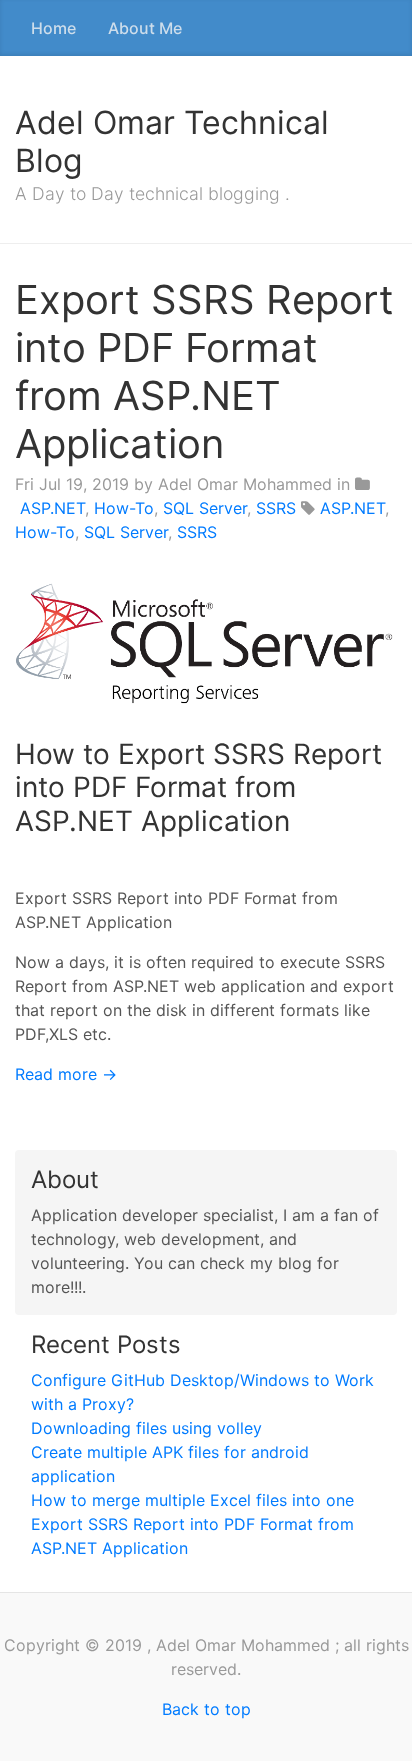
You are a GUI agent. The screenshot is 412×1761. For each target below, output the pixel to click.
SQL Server (205, 508)
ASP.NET (52, 508)
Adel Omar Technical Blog (172, 141)
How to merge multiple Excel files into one (192, 1500)
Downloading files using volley (146, 1428)
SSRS (276, 508)
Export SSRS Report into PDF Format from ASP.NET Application (204, 371)
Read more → (66, 1074)
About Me (145, 28)
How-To (124, 508)
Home (53, 28)
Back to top (206, 1709)
